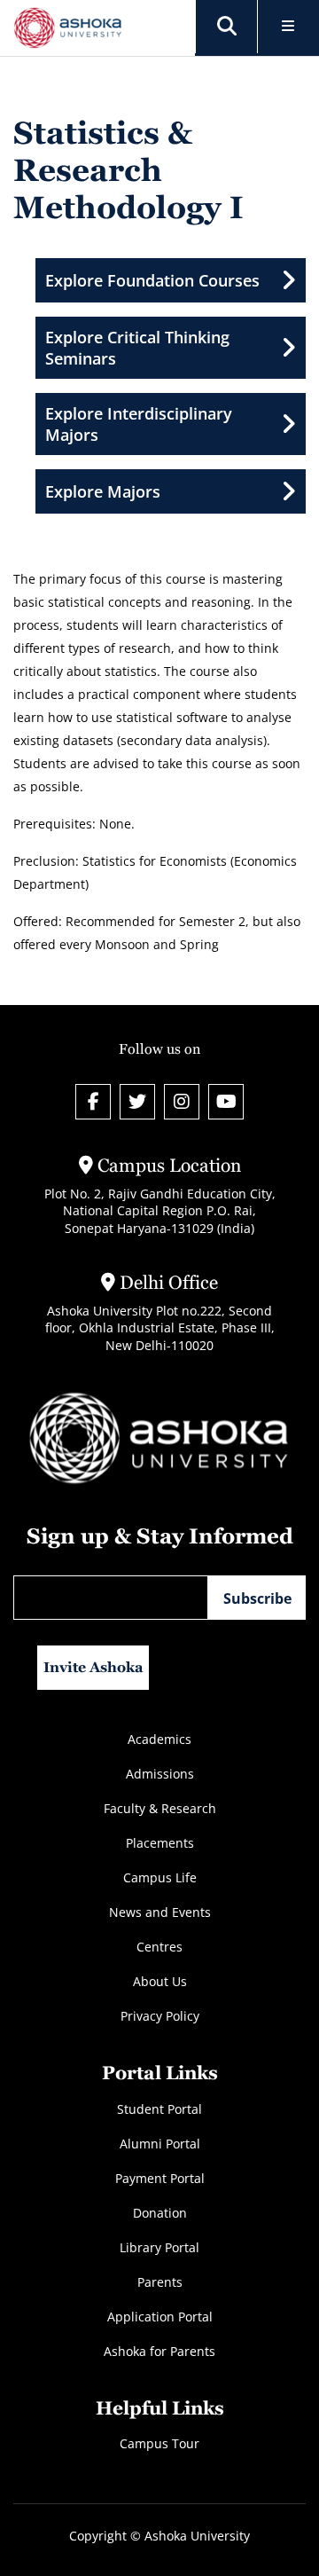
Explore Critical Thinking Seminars (137, 348)
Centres (159, 1947)
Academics (159, 1739)
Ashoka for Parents (159, 2351)
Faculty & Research (160, 1808)
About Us (160, 1981)
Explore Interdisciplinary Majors (139, 424)
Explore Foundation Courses (152, 280)
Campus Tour (159, 2443)
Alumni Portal (160, 2144)
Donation (160, 2213)
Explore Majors (103, 491)
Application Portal (160, 2317)
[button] (227, 27)
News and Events (160, 1912)
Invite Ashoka (93, 1667)
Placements (160, 1843)
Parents (160, 2282)
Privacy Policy (160, 2016)
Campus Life (160, 1877)
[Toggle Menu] (288, 27)
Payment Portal (160, 2178)
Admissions (160, 1774)
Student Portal (159, 2109)
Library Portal (159, 2247)
